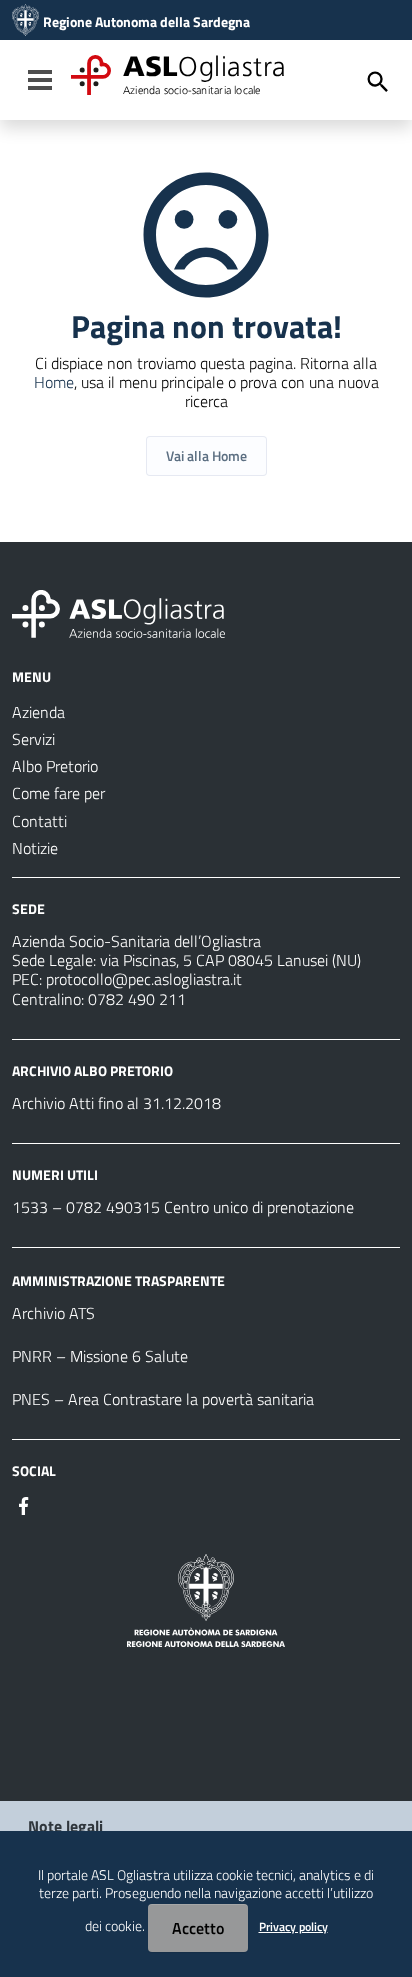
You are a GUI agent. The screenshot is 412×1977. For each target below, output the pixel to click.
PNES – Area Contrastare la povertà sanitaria (163, 1399)
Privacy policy (293, 1926)
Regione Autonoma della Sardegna (146, 22)
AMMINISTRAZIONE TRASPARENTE (118, 1280)
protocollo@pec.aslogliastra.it (144, 979)
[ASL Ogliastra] (25, 22)
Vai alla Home (206, 455)
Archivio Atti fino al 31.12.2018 (116, 1103)
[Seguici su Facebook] (24, 1504)
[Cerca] (378, 82)
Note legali (65, 1826)
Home (54, 382)
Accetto (198, 1928)
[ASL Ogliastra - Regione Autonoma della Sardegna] (118, 612)
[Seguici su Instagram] (60, 1504)
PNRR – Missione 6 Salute (100, 1356)
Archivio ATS (53, 1313)
